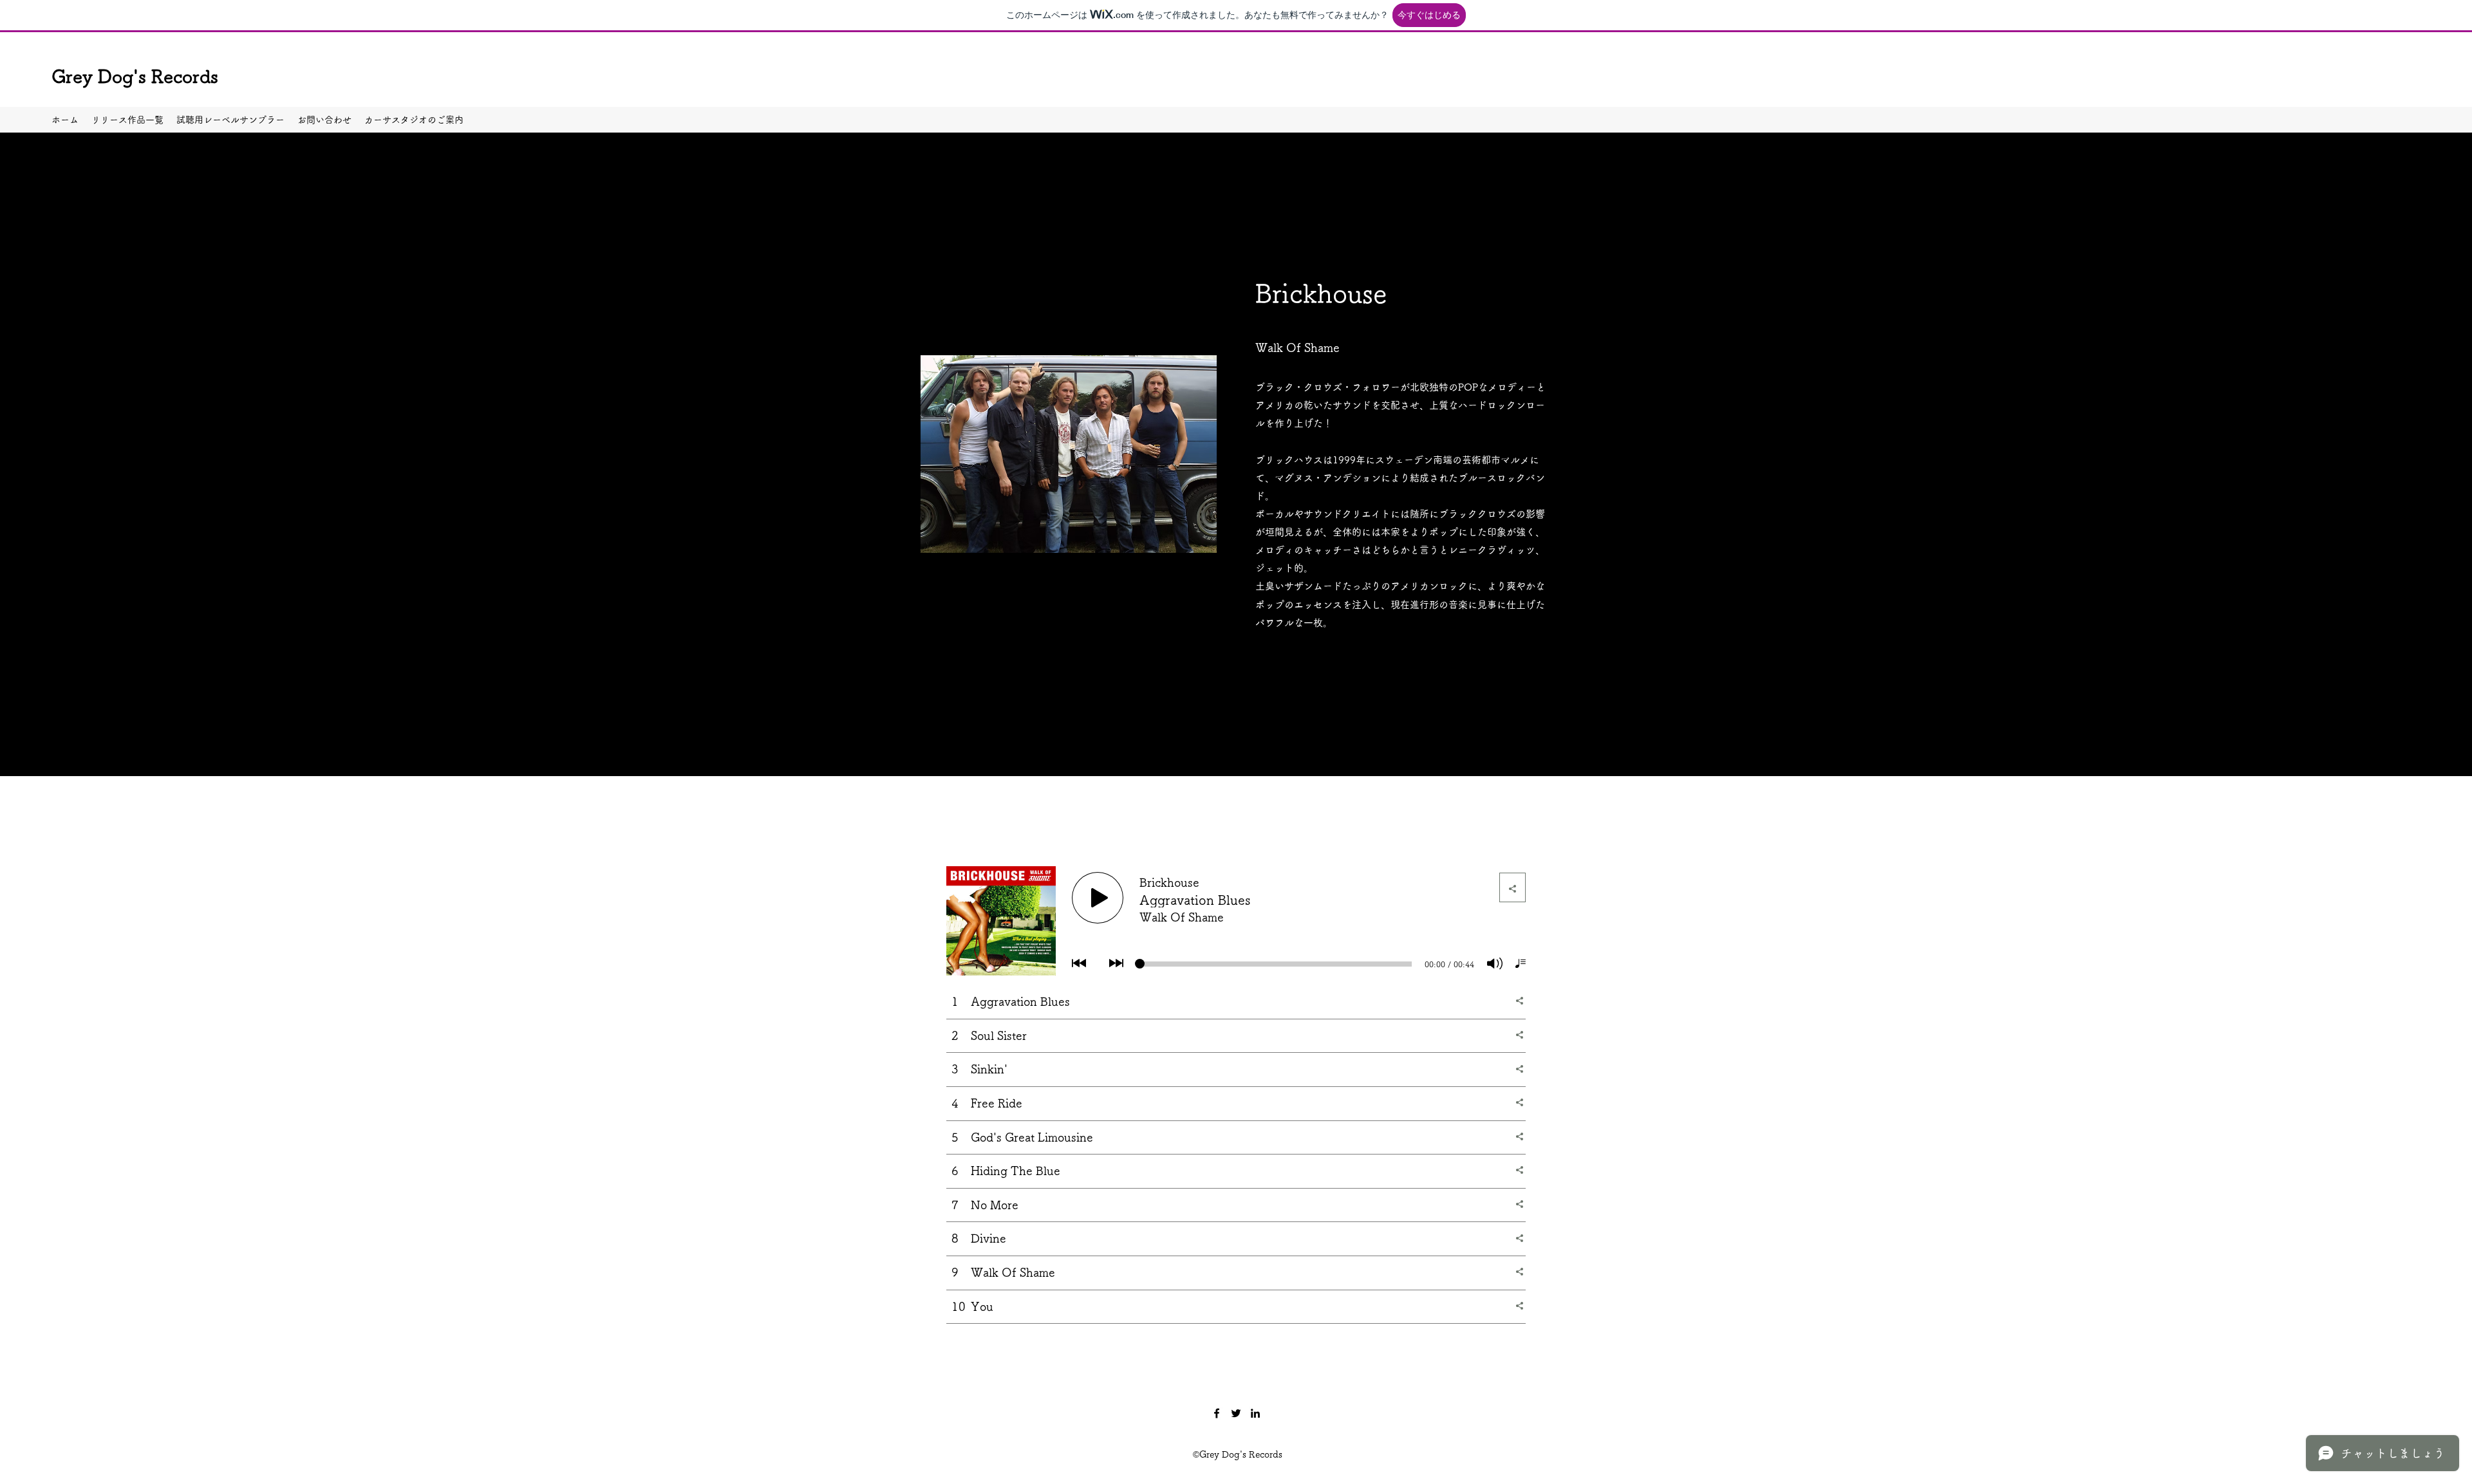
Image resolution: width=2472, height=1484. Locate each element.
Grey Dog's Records (135, 76)
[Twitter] (1236, 1413)
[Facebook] (1217, 1413)
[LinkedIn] (1255, 1413)
